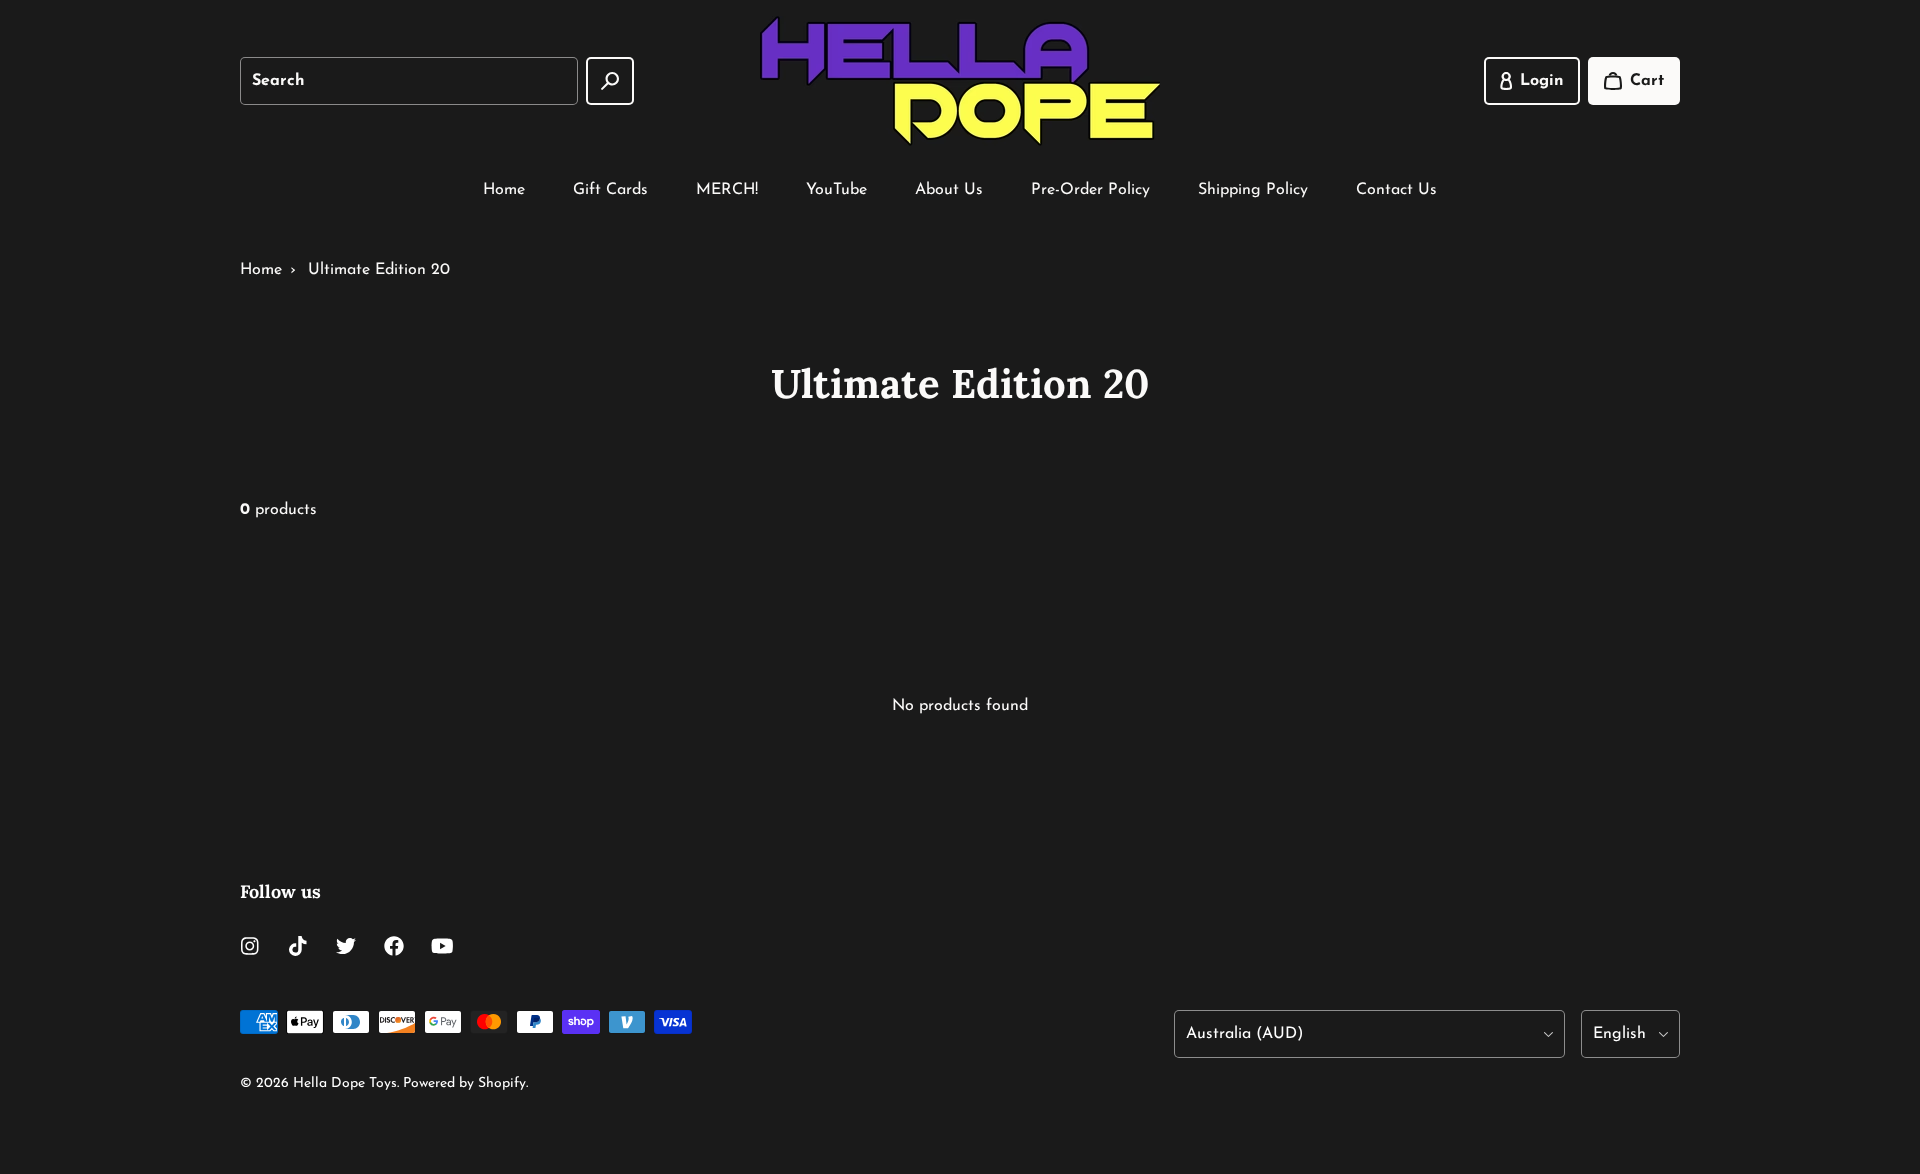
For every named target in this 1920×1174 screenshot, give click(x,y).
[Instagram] (250, 946)
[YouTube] (442, 946)
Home (504, 190)
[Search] (610, 81)
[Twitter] (346, 946)
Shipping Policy (1253, 190)
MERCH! (727, 190)
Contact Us (1396, 190)
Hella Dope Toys (345, 1083)
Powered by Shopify (464, 1083)
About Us (949, 190)
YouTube (836, 190)
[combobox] (409, 81)
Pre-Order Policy (1090, 190)
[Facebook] (394, 946)
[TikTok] (298, 946)
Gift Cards (610, 190)
